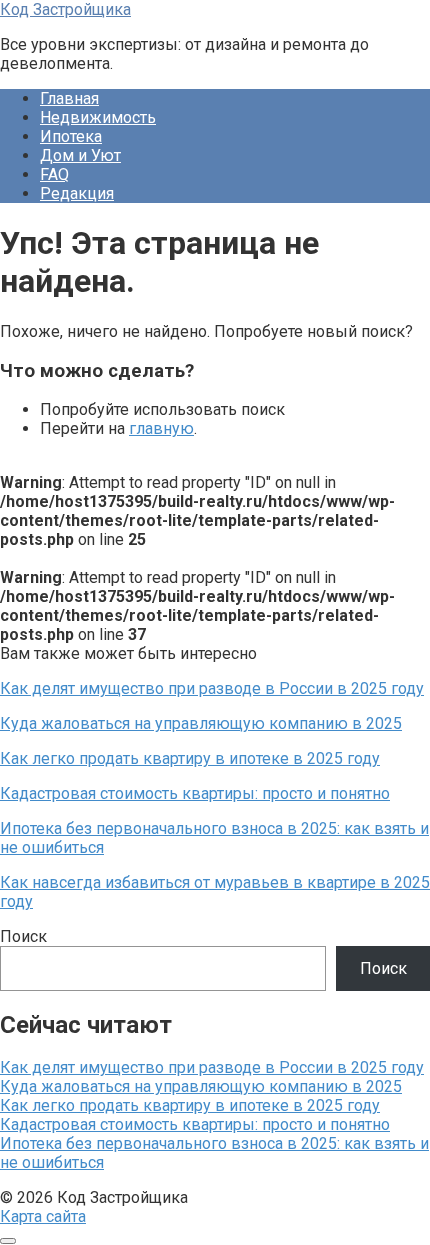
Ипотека (71, 136)
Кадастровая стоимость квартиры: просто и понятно (195, 1124)
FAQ (54, 174)
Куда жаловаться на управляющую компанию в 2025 (201, 1086)
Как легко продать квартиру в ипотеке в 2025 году (190, 1105)
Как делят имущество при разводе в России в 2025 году (212, 1067)
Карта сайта (43, 1216)
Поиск (23, 936)
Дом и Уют (80, 155)
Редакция (77, 193)
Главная (69, 98)
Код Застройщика (65, 9)
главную (161, 428)
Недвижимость (98, 117)
